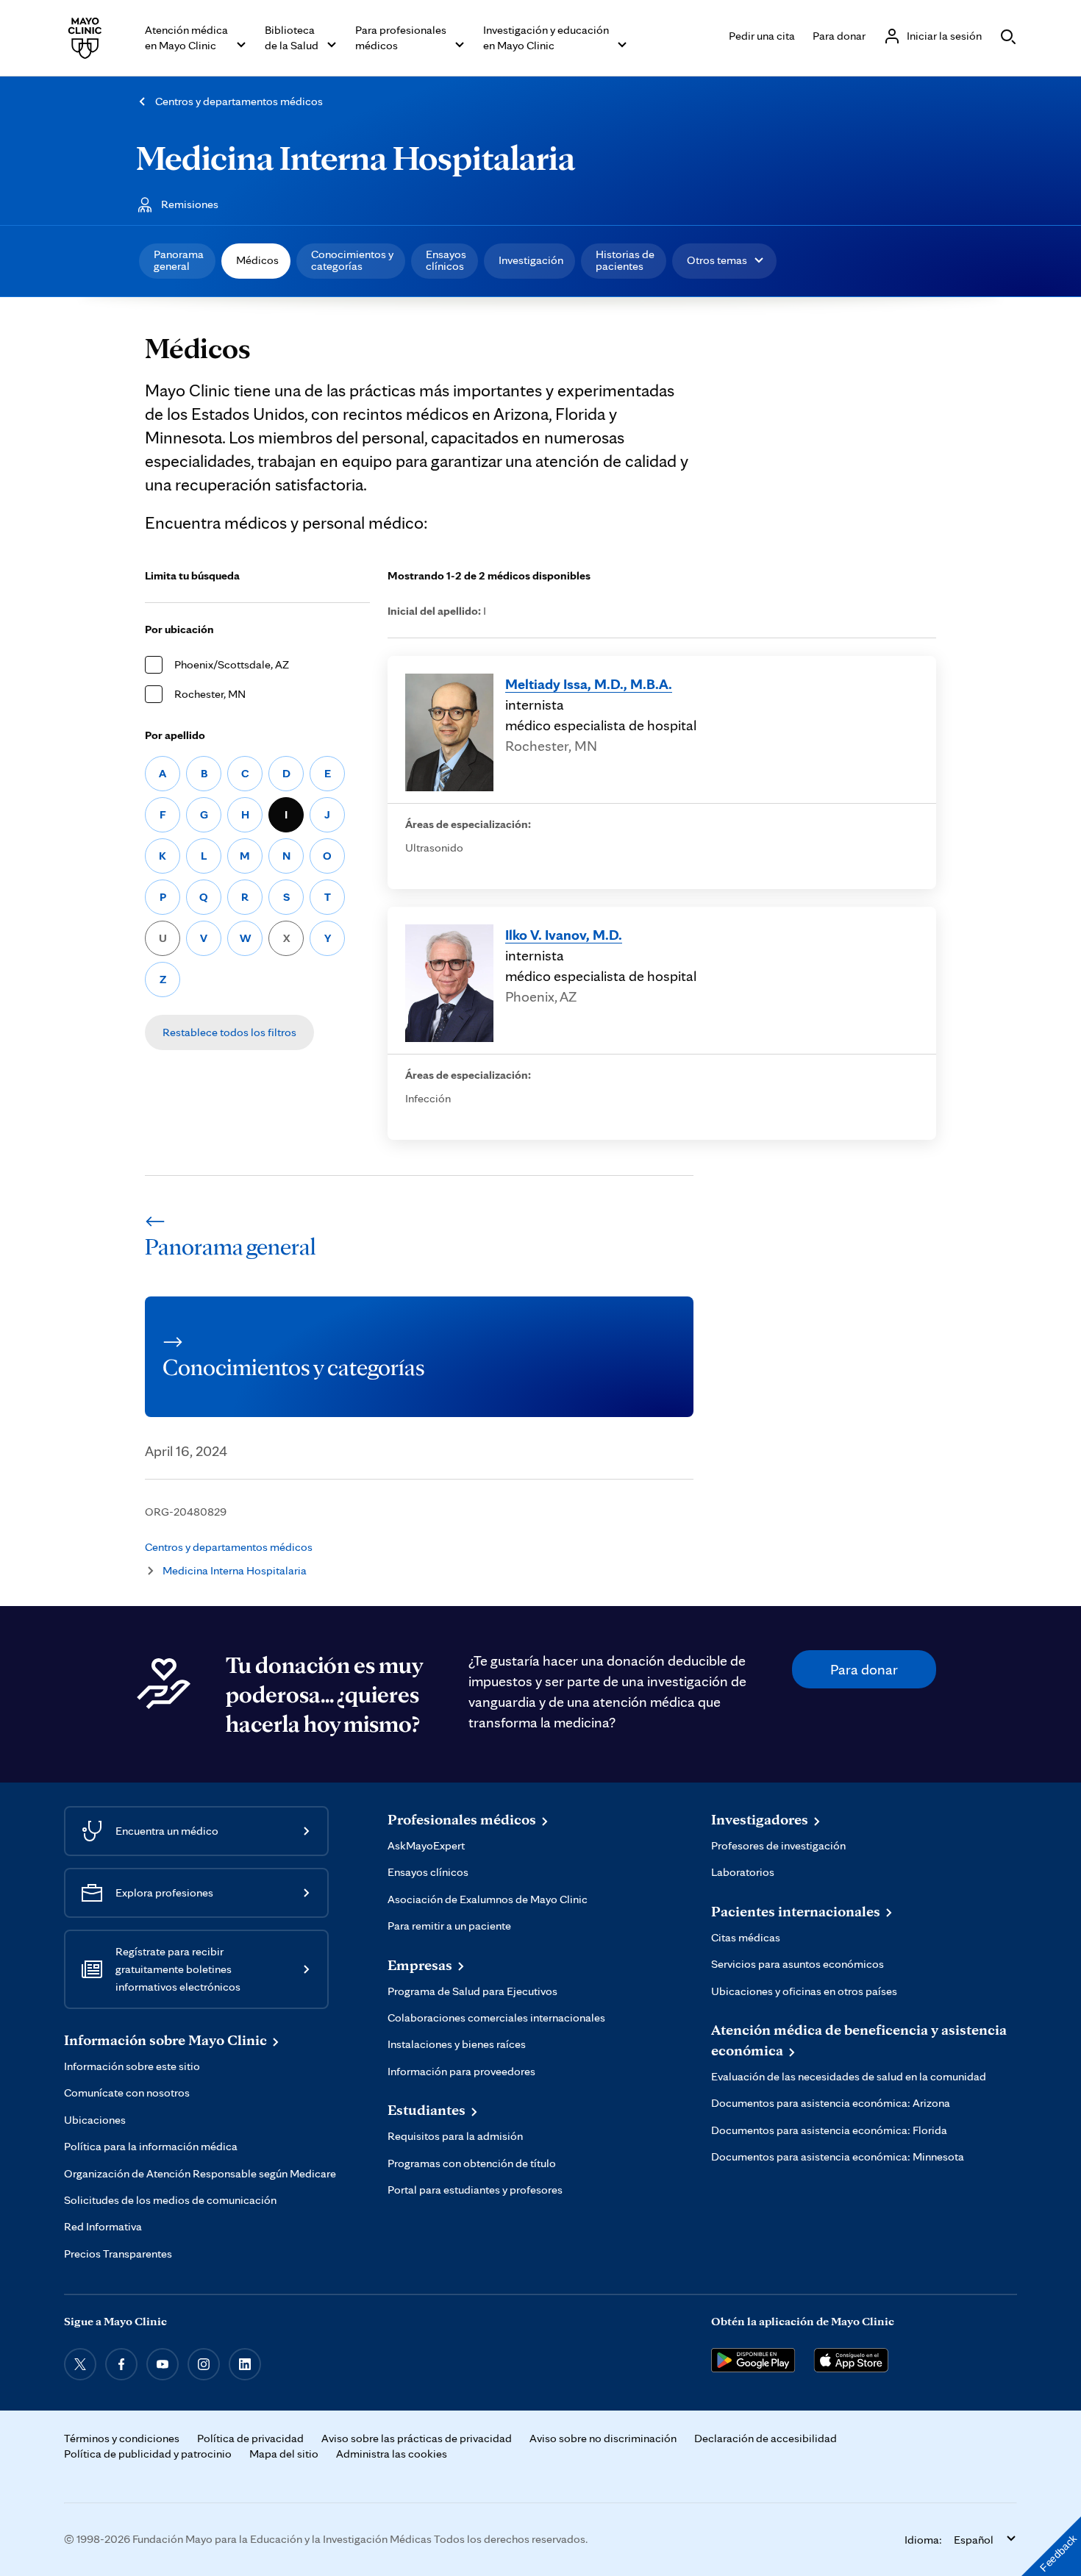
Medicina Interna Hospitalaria (356, 157)
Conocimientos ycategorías (352, 260)
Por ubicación (179, 629)
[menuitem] (177, 261)
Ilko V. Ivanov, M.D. (564, 935)
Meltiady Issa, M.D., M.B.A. (589, 684)
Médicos (257, 260)
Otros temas (717, 260)
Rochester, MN (210, 694)
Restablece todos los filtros (229, 1032)
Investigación (531, 260)
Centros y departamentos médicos (239, 101)
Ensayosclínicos (446, 260)
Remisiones (190, 204)
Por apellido (175, 735)
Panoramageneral (179, 260)
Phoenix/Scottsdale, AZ (232, 664)
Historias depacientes (625, 260)
